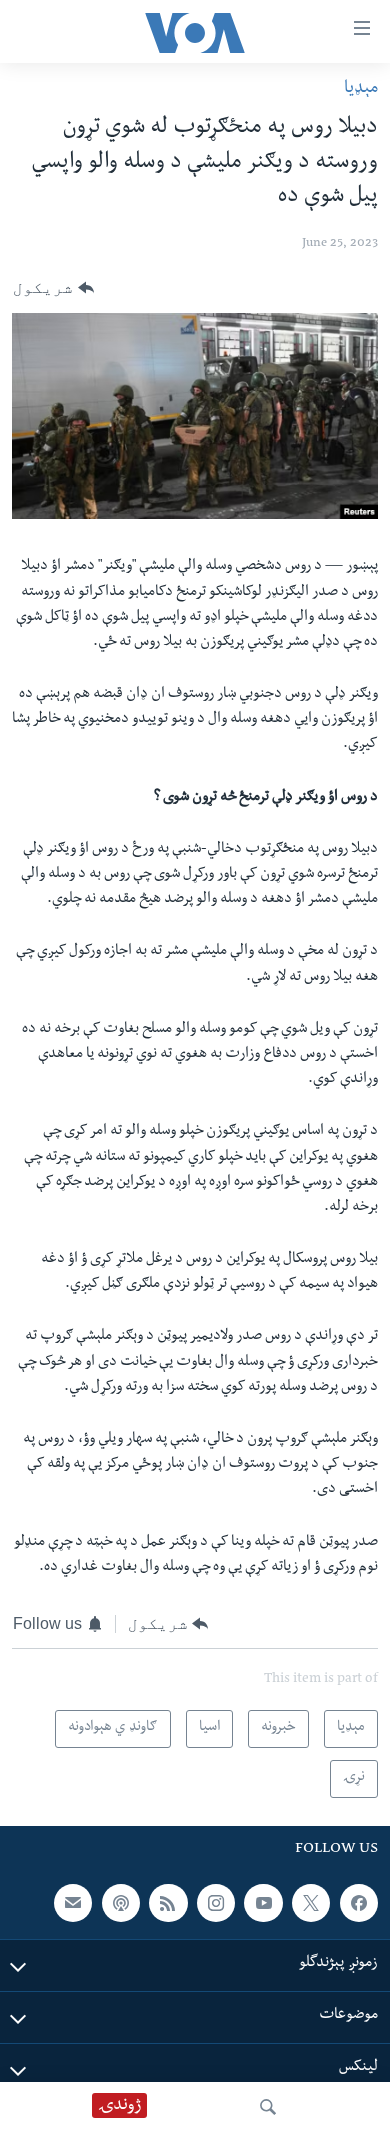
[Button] (53, 288)
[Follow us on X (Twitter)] (311, 1903)
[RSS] (168, 1903)
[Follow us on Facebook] (359, 1903)
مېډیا (361, 89)
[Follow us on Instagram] (216, 1903)
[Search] (268, 2107)
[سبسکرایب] (73, 1903)
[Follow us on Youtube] (263, 1903)
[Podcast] (121, 1903)
